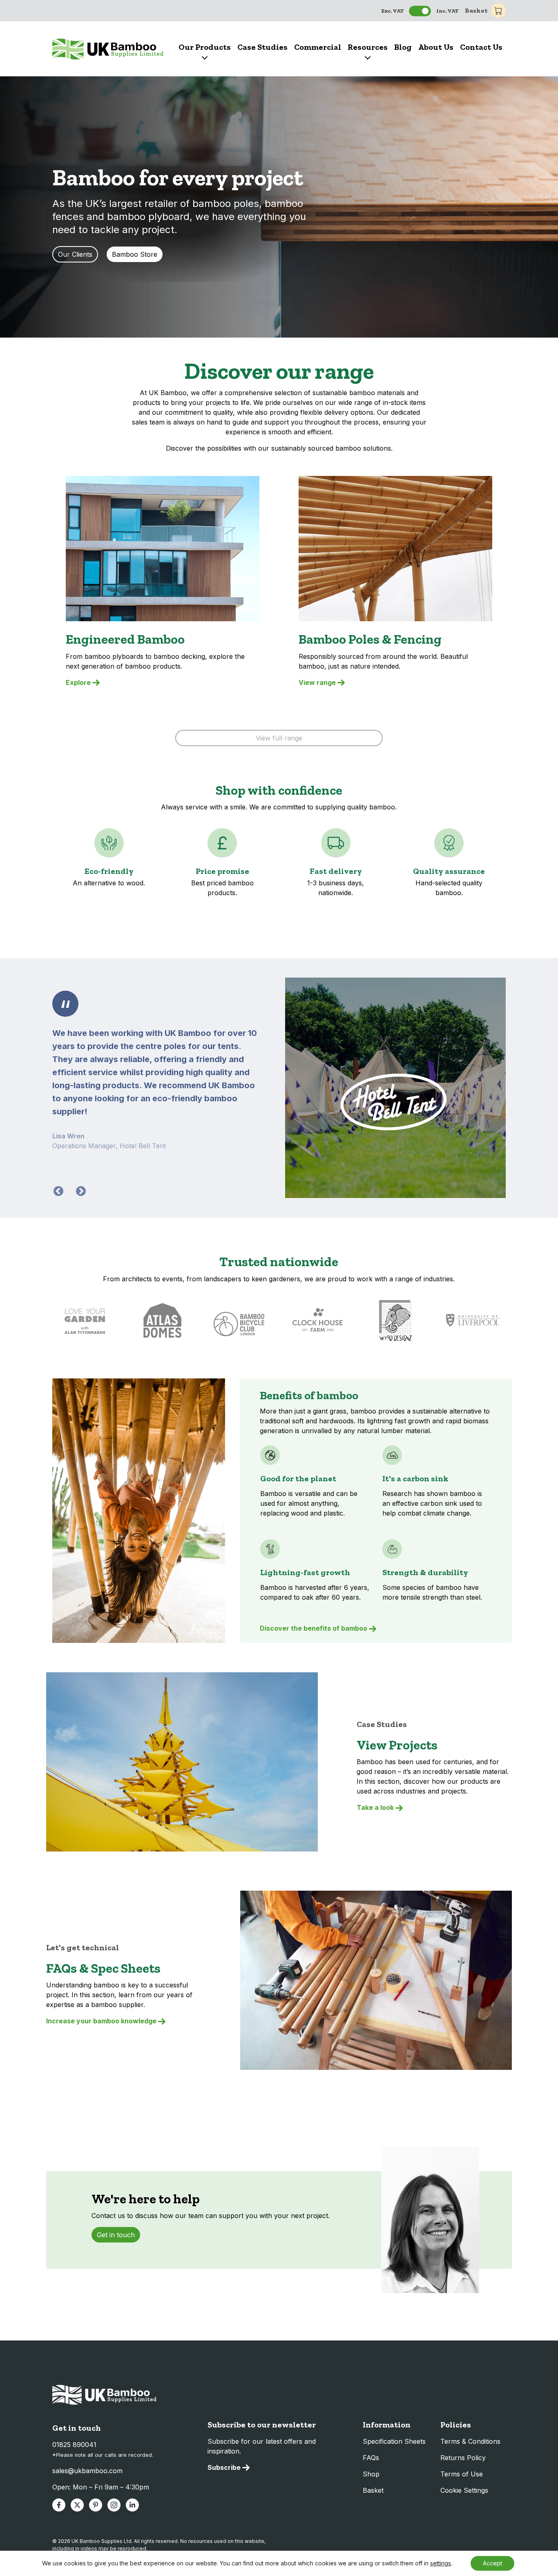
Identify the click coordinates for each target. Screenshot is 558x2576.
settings (441, 2563)
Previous (57, 1190)
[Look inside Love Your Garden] (85, 1320)
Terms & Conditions (470, 2441)
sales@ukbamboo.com (87, 2471)
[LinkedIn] (132, 2505)
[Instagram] (114, 2505)
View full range (279, 738)
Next (79, 1190)
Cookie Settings (464, 2490)
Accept (492, 2563)
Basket (476, 10)
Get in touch (116, 2235)
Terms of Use (462, 2474)
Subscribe (224, 2467)
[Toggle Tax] (420, 11)
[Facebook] (59, 2505)
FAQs (371, 2458)
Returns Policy (463, 2458)
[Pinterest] (96, 2505)
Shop (371, 2474)
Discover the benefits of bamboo (314, 1628)
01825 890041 (74, 2445)
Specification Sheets (394, 2441)
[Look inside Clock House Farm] (318, 1320)
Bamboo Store (135, 254)
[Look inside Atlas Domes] (163, 1320)
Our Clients (75, 254)
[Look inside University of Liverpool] (473, 1320)
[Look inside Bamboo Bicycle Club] (240, 1320)
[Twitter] (77, 2505)
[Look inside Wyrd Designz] (395, 1320)
